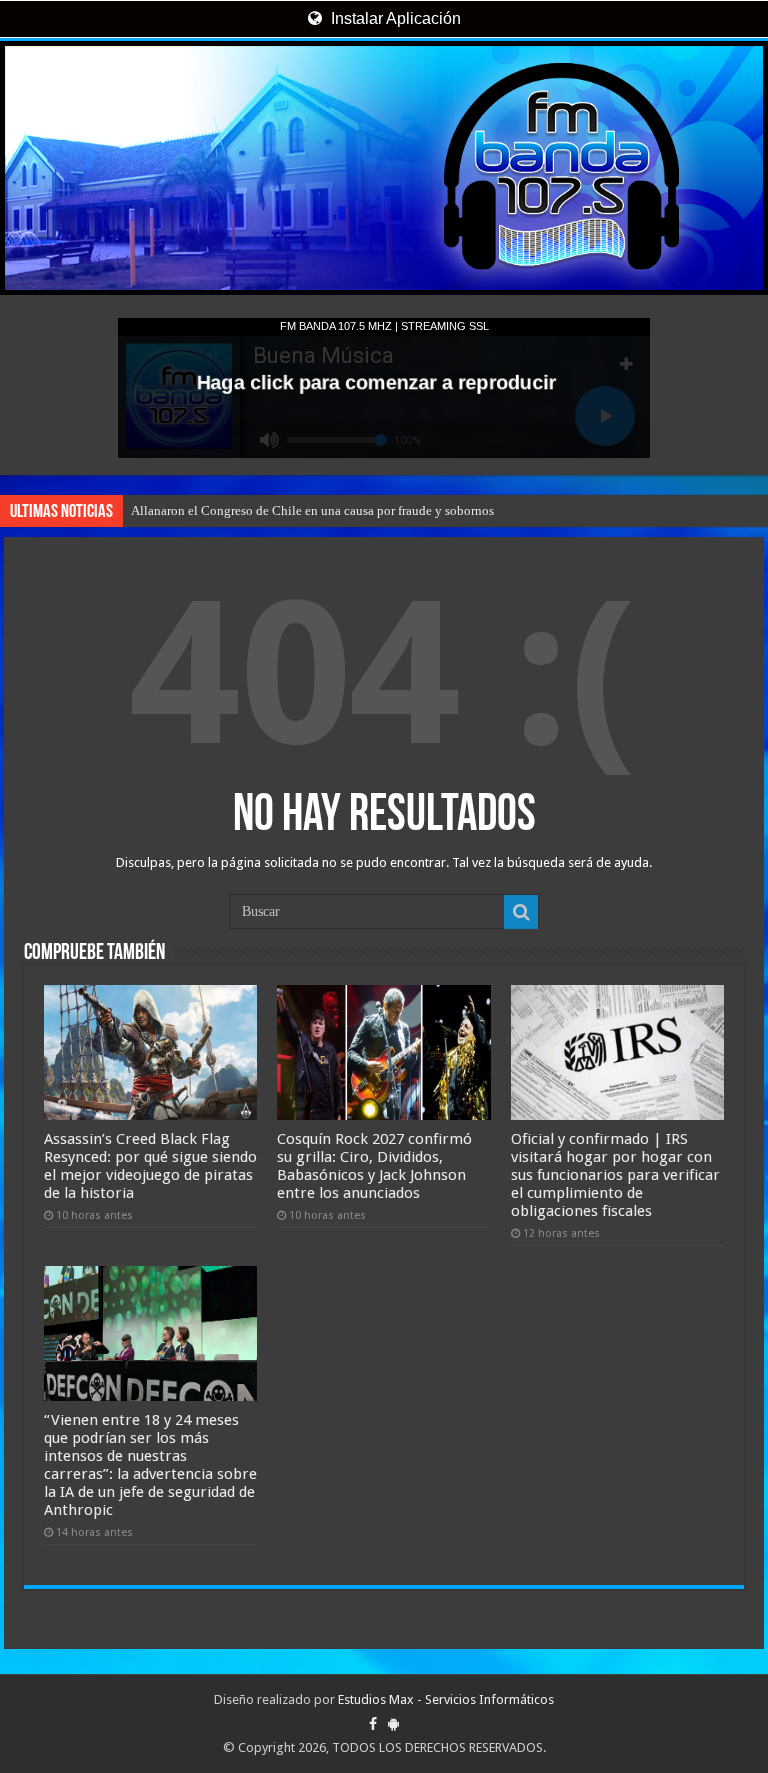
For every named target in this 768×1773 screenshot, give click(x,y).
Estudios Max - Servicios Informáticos (446, 1699)
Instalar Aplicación (394, 18)
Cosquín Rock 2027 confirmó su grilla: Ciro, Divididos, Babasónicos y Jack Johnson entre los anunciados (374, 1166)
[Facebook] (373, 1724)
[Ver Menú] (25, 90)
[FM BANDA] (384, 168)
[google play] (393, 1724)
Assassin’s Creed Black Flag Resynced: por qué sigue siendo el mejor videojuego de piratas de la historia (150, 1166)
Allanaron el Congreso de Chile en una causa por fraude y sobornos (312, 510)
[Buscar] (521, 912)
